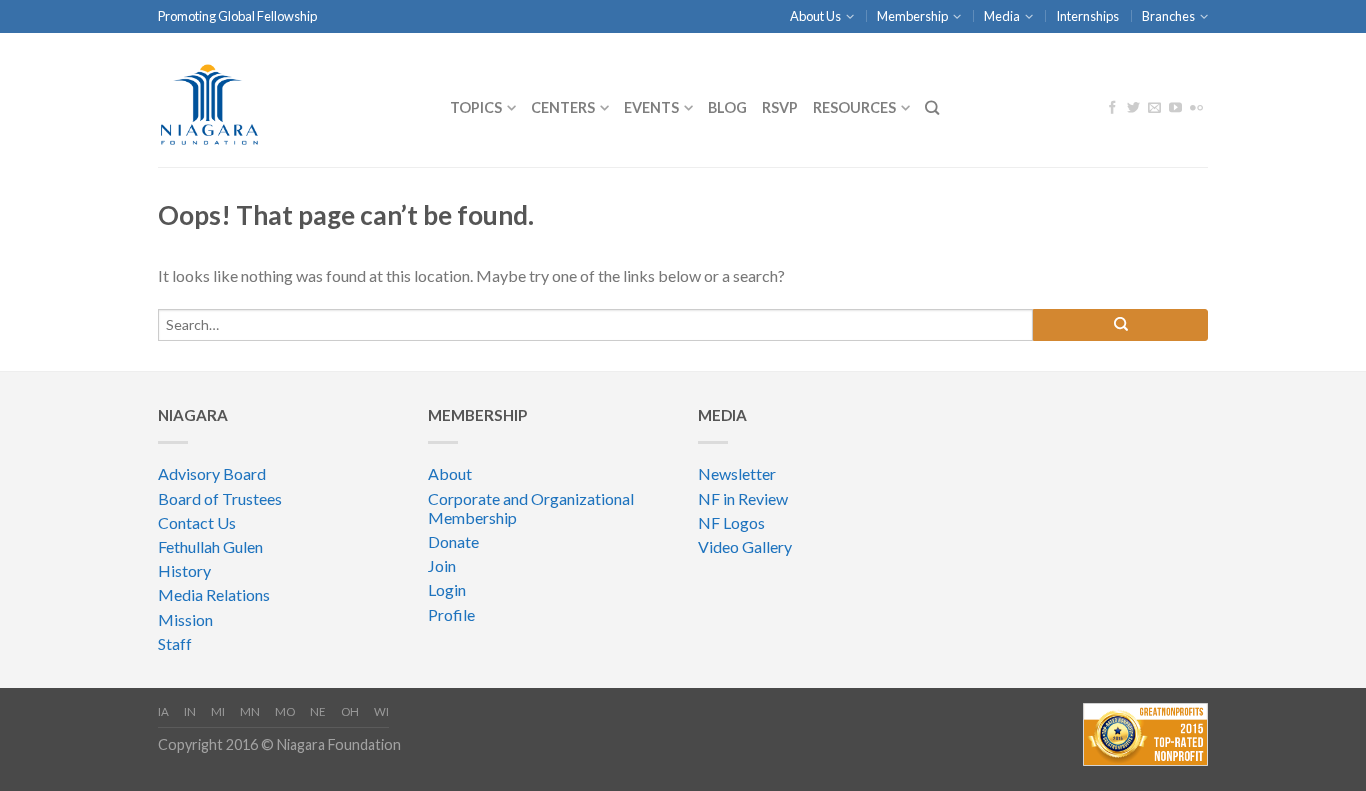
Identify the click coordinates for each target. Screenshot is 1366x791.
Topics (476, 107)
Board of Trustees (220, 498)
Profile (451, 614)
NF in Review (743, 498)
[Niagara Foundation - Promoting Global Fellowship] (289, 99)
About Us (815, 16)
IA (163, 711)
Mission (185, 619)
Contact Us (197, 522)
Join (442, 565)
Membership (912, 16)
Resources (854, 107)
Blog (727, 107)
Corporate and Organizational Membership (531, 508)
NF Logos (731, 522)
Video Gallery (745, 546)
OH (350, 711)
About (450, 473)
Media (1002, 16)
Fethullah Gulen (210, 546)
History (184, 570)
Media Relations (214, 594)
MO (285, 711)
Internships (1087, 16)
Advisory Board (212, 473)
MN (250, 711)
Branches (1168, 16)
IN (190, 711)
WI (381, 711)
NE (318, 711)
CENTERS (563, 107)
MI (218, 711)
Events (651, 107)
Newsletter (737, 473)
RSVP (780, 107)
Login (447, 589)
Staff (175, 643)
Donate (453, 541)
